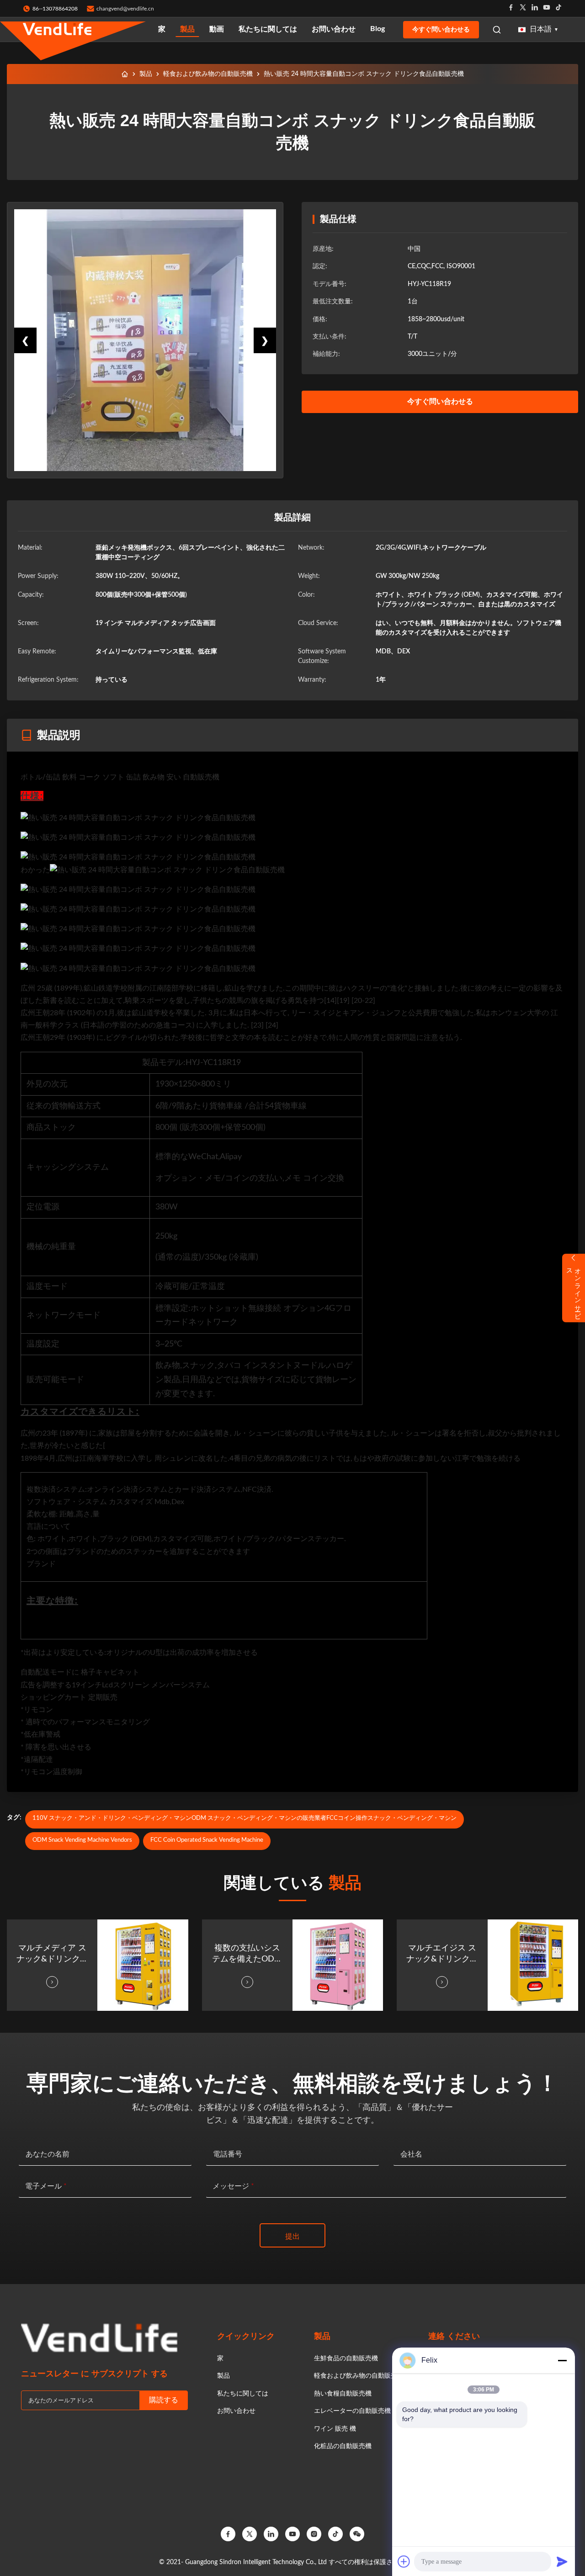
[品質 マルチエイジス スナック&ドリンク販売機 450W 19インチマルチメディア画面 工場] (533, 1965)
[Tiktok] (558, 8)
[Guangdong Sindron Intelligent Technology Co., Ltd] (57, 29)
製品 (187, 29)
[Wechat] (357, 2534)
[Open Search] (497, 30)
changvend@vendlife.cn (125, 9)
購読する (164, 2400)
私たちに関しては (268, 29)
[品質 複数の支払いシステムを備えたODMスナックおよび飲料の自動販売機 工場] (338, 1965)
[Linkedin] (535, 8)
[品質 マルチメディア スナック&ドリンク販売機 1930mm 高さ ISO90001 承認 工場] (143, 1965)
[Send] (562, 2561)
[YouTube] (292, 2534)
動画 (217, 29)
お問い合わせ (334, 29)
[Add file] (404, 2561)
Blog (378, 29)
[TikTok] (335, 2534)
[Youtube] (547, 8)
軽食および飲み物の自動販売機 (208, 74)
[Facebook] (511, 8)
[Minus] (562, 2360)
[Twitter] (523, 8)
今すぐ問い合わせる (441, 29)
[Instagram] (314, 2534)
